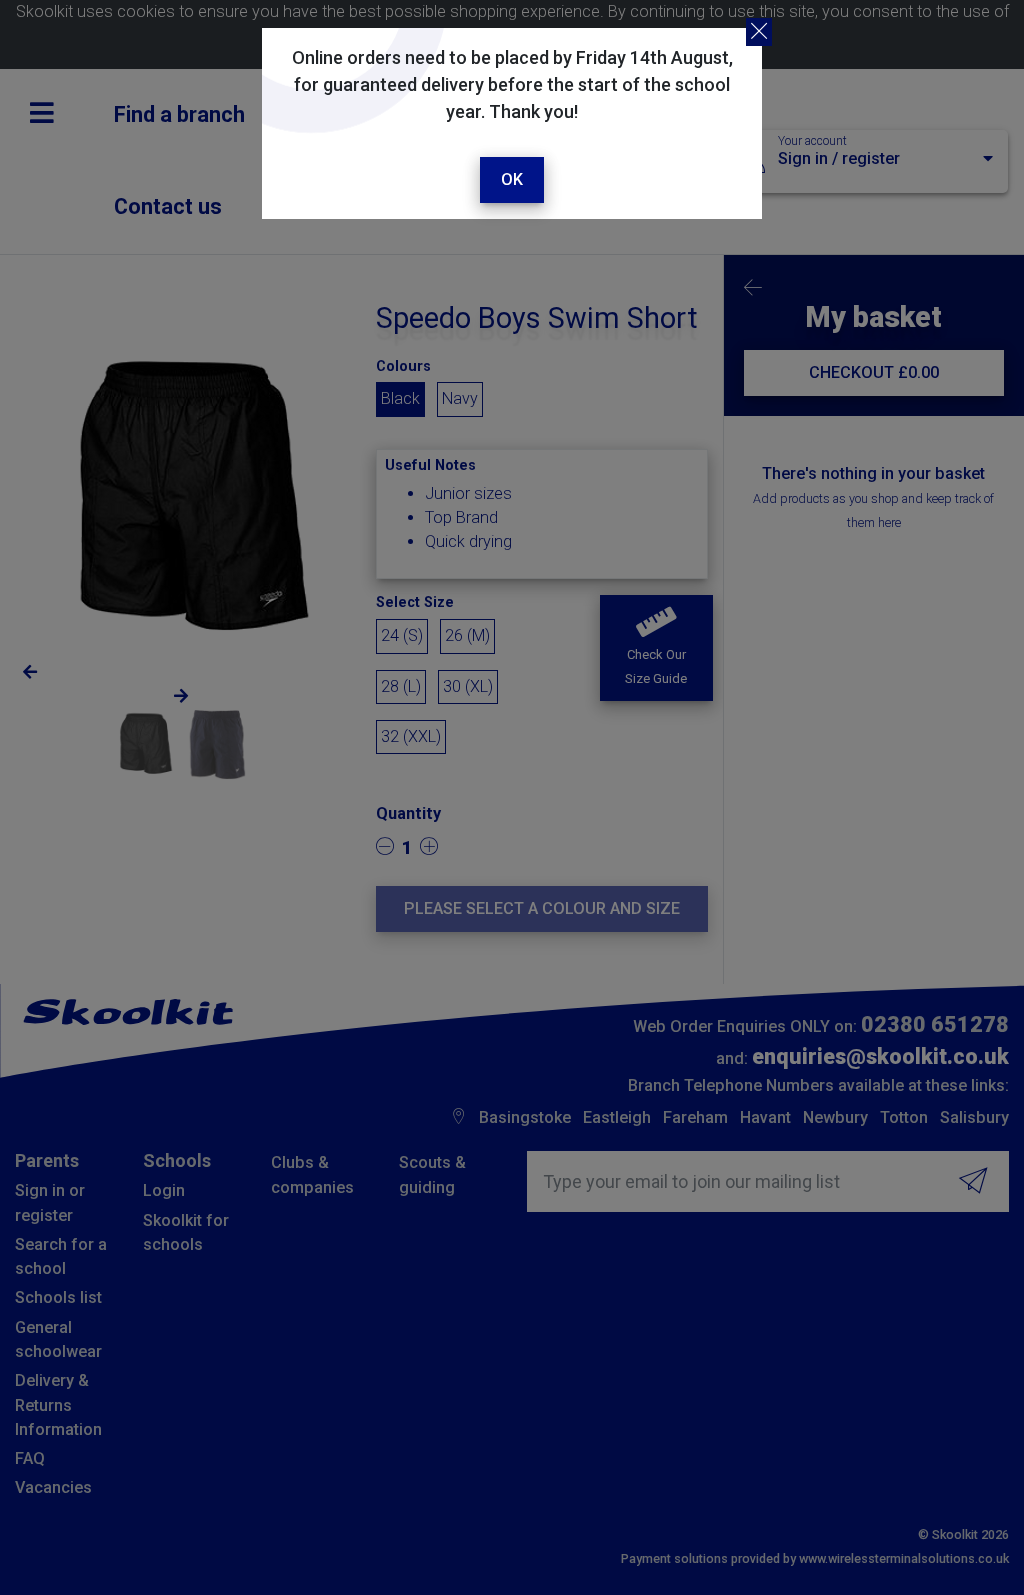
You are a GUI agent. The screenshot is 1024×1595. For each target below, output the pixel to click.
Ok (512, 179)
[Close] (759, 32)
